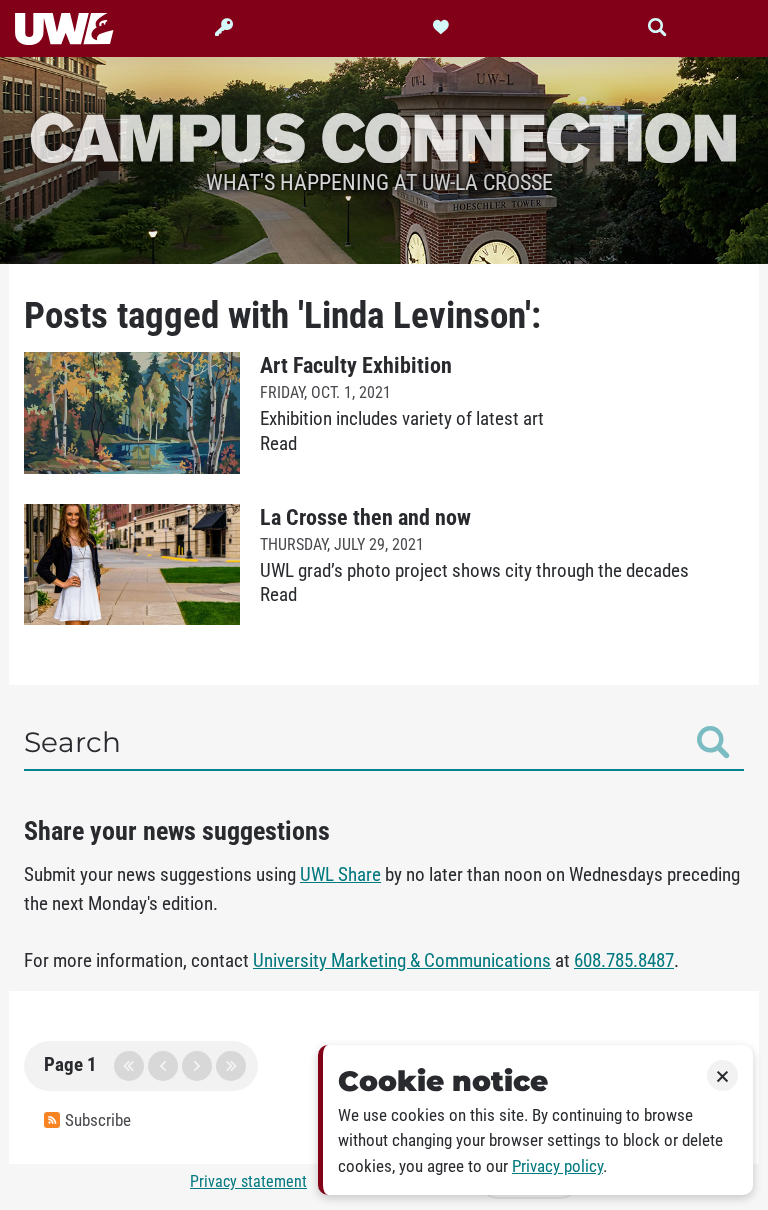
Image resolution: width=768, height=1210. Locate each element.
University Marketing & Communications (402, 961)
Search (72, 742)
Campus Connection (384, 136)
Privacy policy (557, 1166)
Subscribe (98, 1120)
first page (129, 1066)
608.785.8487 (624, 961)
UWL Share (340, 875)
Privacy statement (248, 1181)
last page (231, 1066)
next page (197, 1066)
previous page (163, 1066)
